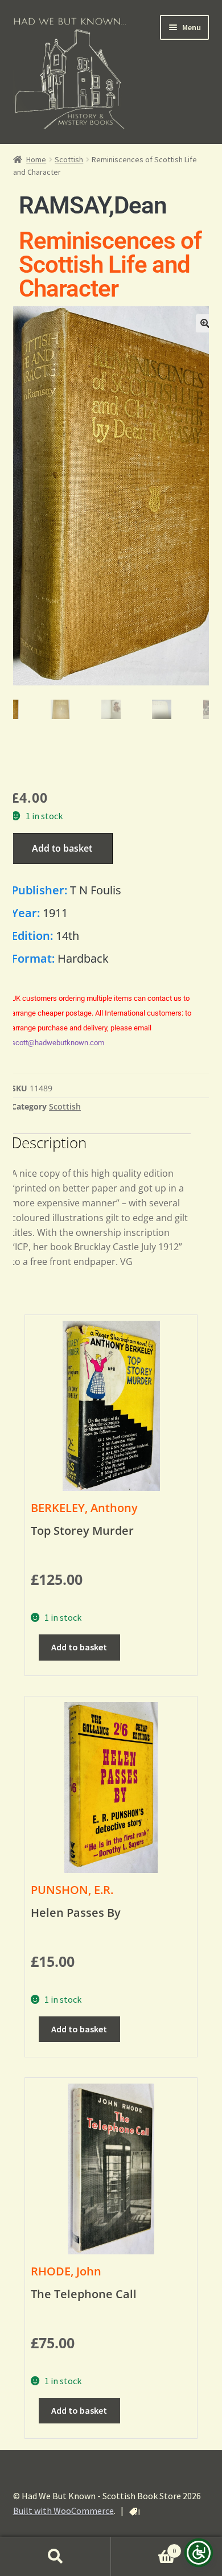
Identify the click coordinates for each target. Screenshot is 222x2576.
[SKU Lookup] (134, 2512)
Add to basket (62, 848)
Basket (143, 2547)
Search (55, 2557)
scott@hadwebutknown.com (58, 1043)
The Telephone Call (84, 2294)
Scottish (69, 159)
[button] (205, 323)
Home (36, 159)
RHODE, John (66, 2271)
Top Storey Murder (82, 1531)
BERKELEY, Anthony (84, 1508)
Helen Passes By (76, 1913)
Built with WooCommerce (63, 2511)
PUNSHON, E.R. (72, 1890)
